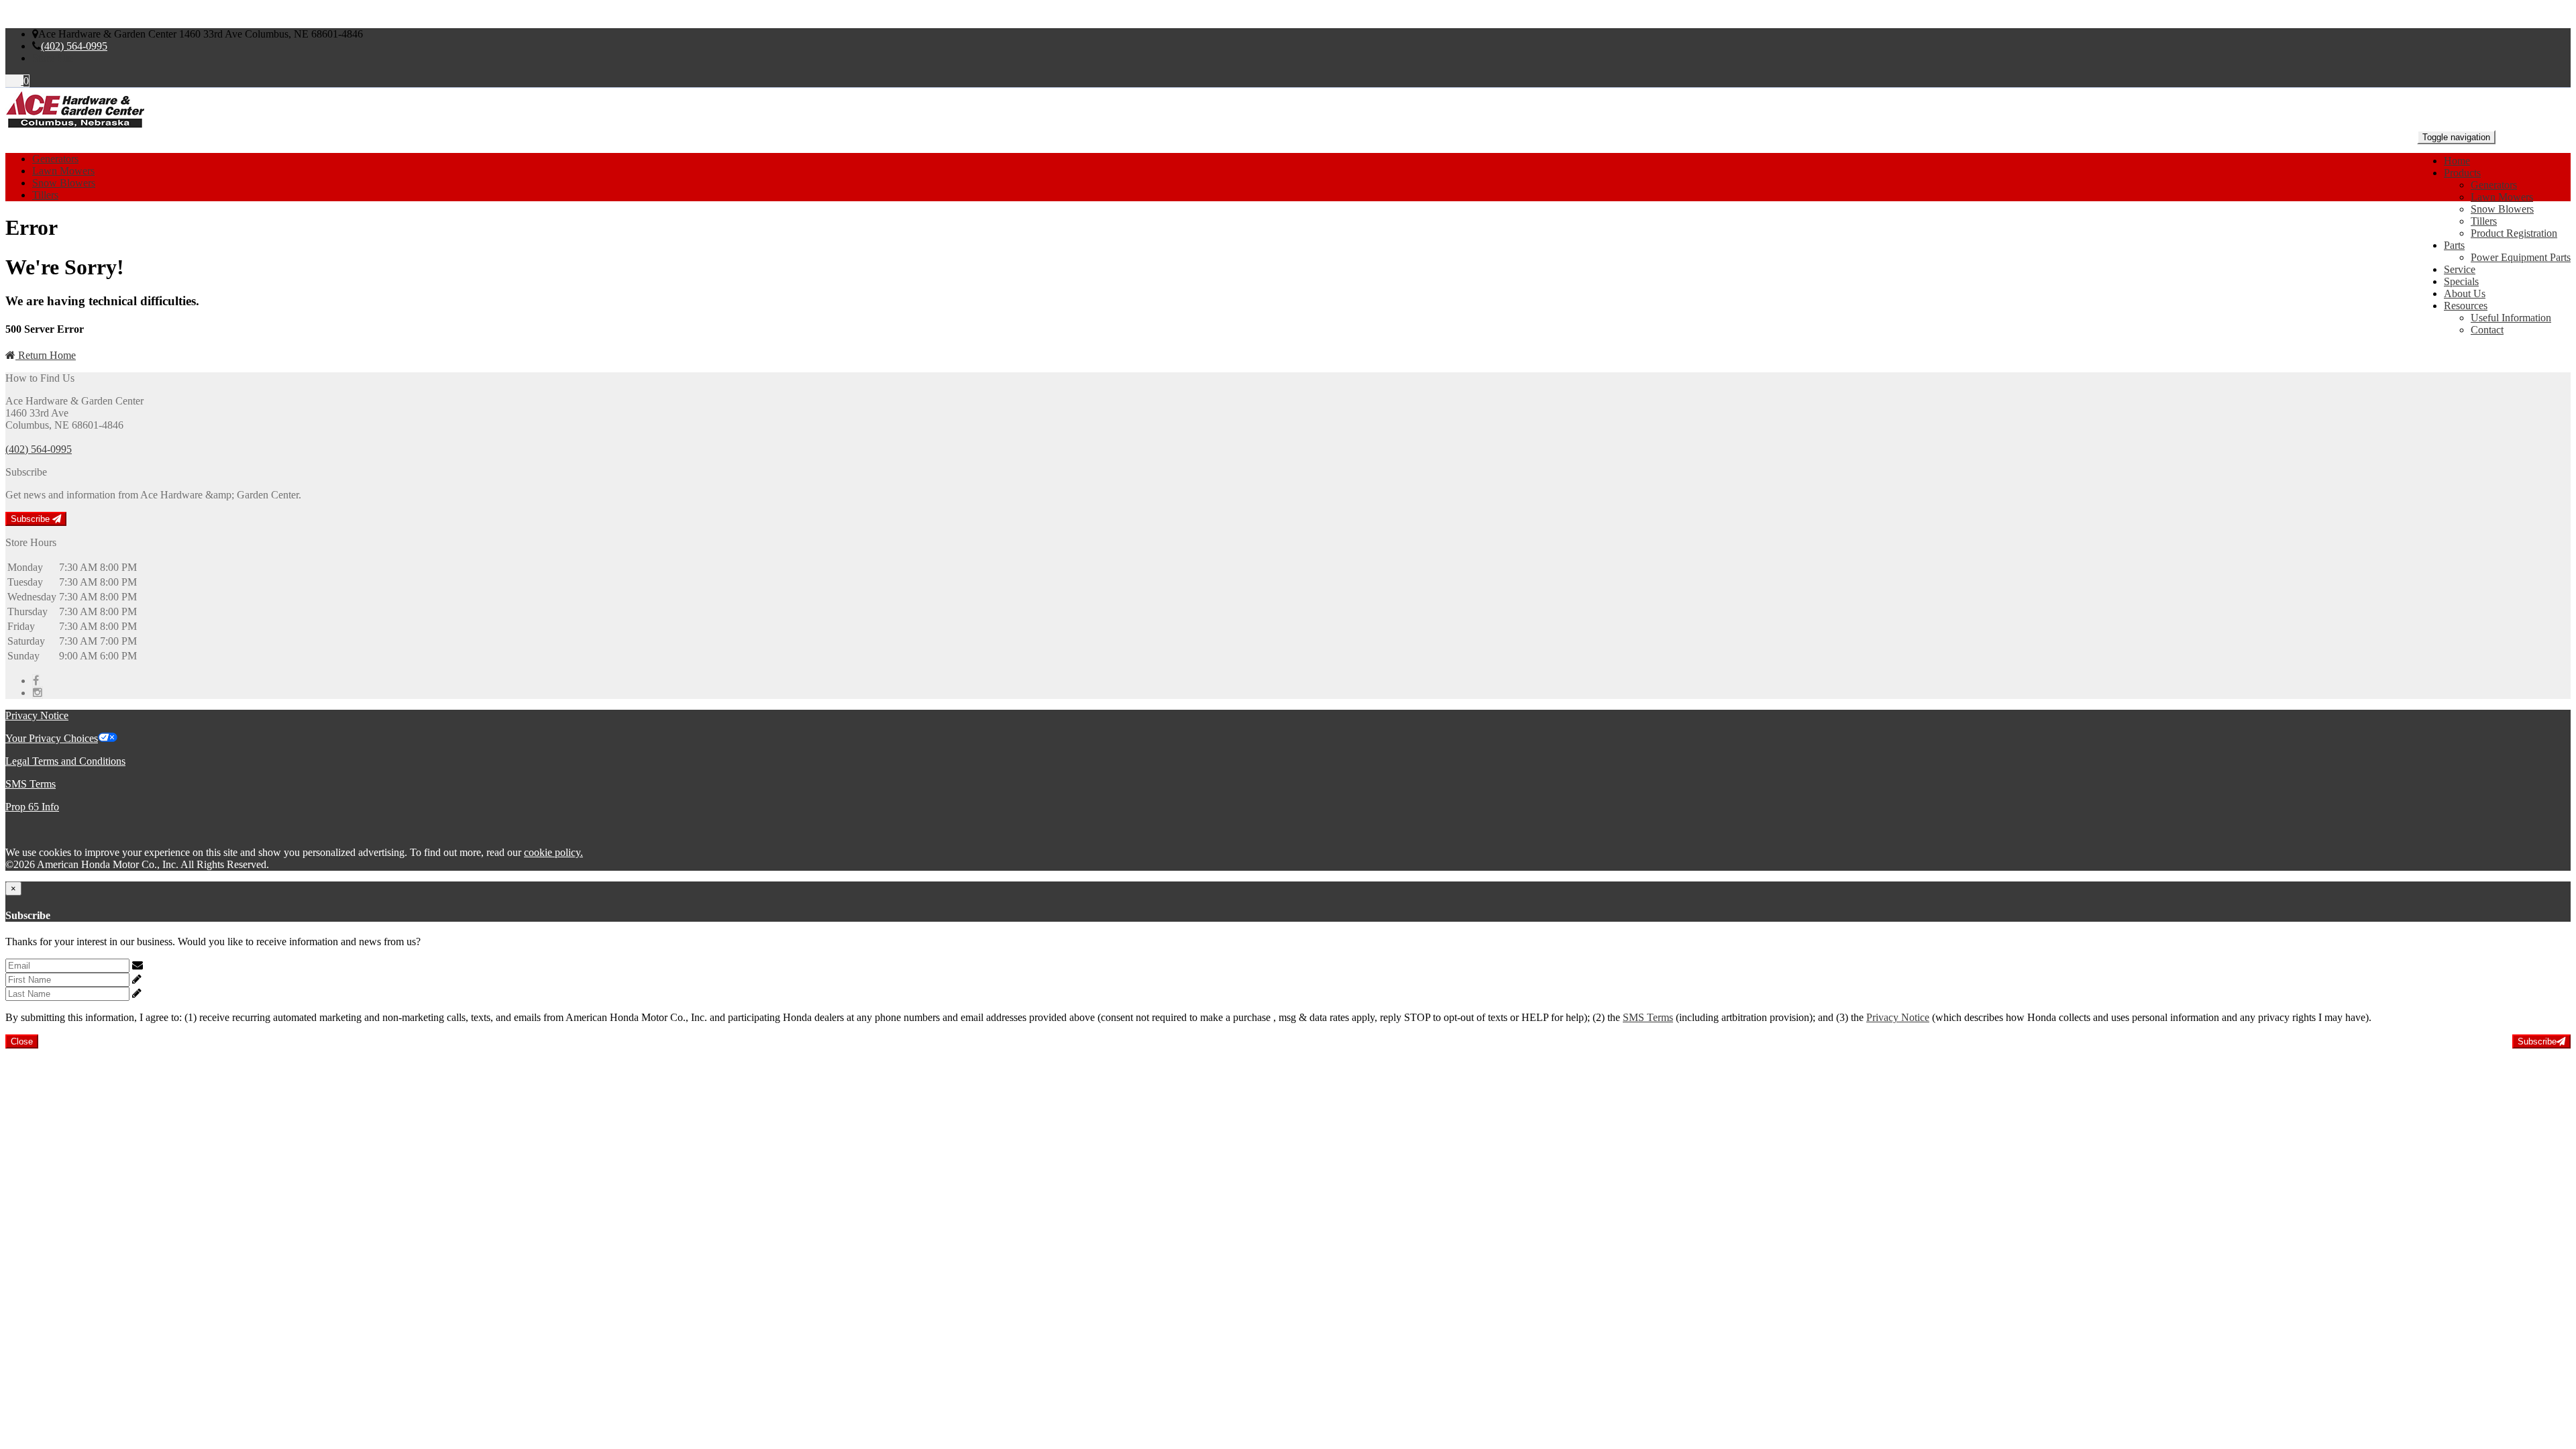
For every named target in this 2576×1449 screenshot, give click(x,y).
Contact (2487, 330)
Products (2462, 173)
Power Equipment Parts (2521, 257)
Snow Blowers (2502, 209)
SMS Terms (31, 784)
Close (22, 1041)
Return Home (46, 355)
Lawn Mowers (2502, 197)
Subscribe (32, 519)
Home (2457, 161)
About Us (2465, 293)
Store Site (53, 58)
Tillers (2484, 221)
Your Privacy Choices (52, 738)
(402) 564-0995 (74, 46)
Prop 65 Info (32, 807)
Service (2460, 269)
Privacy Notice (37, 715)
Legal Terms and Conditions (65, 761)
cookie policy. (553, 852)
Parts (2454, 245)
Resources (2466, 306)
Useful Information (2511, 318)
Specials (2461, 281)
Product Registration (2514, 233)
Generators (2494, 185)
